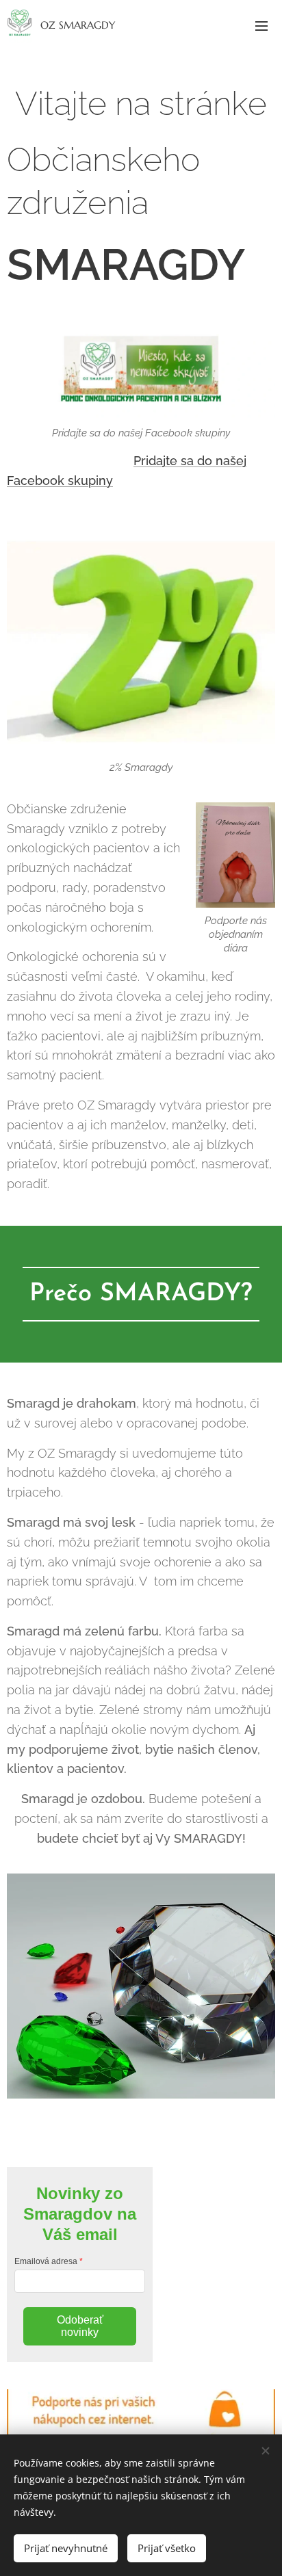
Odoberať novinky (80, 2326)
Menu (261, 25)
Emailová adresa (46, 2261)
